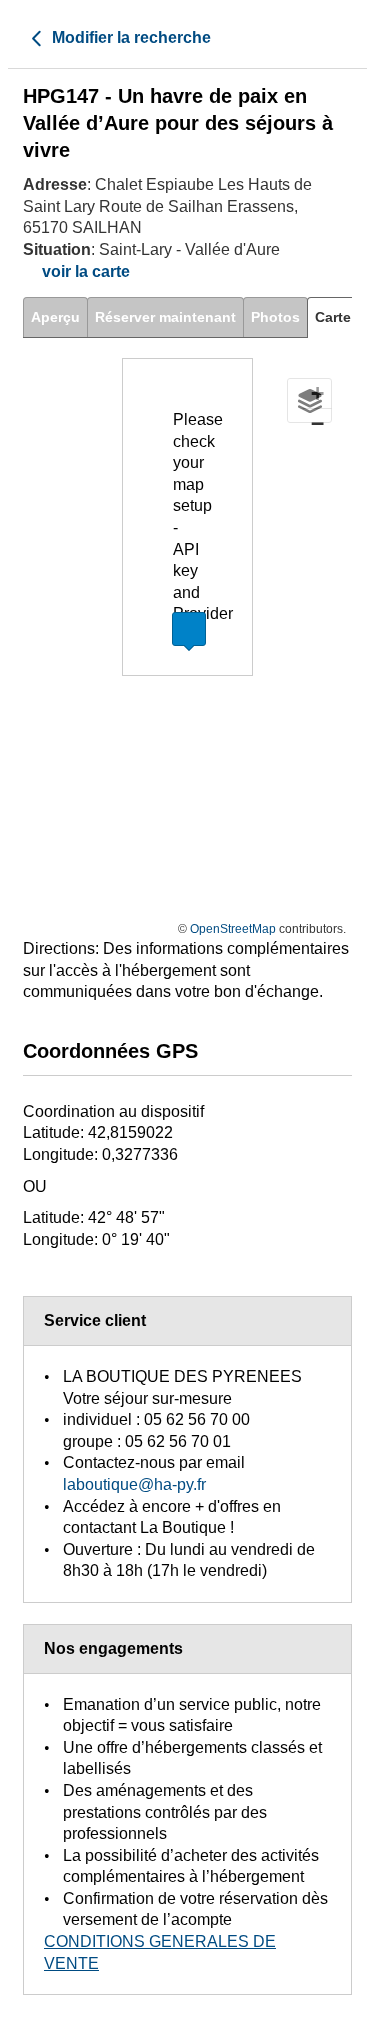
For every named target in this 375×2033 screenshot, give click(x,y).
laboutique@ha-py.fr (134, 1484)
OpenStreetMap (233, 929)
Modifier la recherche (129, 37)
